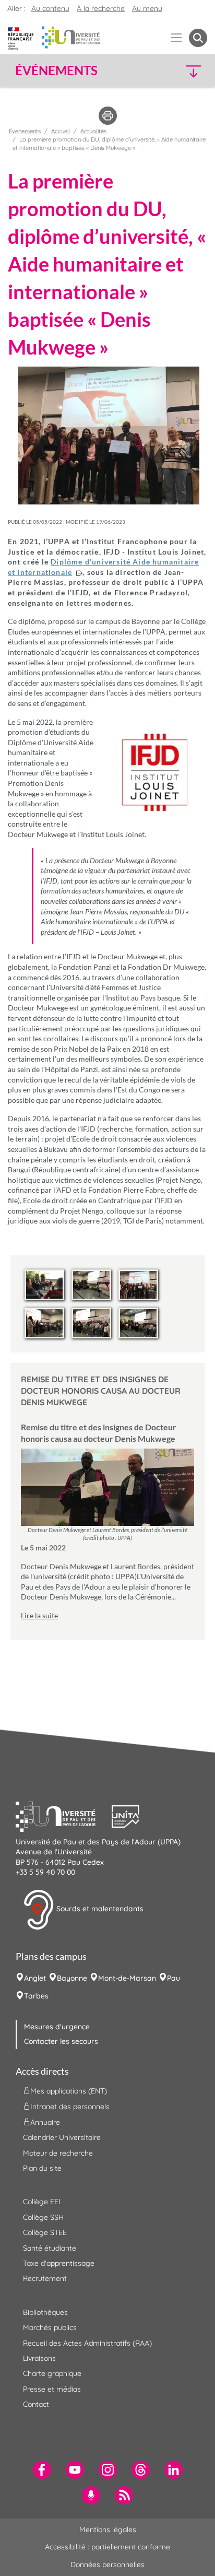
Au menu (147, 8)
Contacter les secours (61, 2041)
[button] (185, 71)
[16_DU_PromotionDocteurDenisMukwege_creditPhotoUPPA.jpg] (138, 1323)
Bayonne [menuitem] (72, 1978)
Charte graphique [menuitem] (52, 2373)
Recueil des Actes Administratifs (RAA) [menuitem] (87, 2343)
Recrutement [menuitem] (45, 2278)
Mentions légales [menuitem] (108, 2530)
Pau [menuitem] (174, 1978)
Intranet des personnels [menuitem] (70, 2107)
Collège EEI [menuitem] (42, 2202)
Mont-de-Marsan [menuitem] (127, 1978)
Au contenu (50, 8)
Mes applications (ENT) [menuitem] (69, 2091)
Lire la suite (39, 1615)
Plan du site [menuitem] (42, 2168)
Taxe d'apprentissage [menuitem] (59, 2263)
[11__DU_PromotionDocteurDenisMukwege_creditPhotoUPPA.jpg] (44, 1285)
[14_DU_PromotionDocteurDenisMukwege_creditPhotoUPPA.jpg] (44, 1323)
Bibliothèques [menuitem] (45, 2312)
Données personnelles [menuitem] (107, 2565)
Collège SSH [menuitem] (43, 2217)
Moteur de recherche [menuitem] (58, 2153)
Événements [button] (56, 70)
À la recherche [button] (101, 8)
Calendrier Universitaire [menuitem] (62, 2137)
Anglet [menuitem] (35, 1978)
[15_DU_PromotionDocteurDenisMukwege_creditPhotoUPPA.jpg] (91, 1323)
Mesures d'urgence (57, 2027)
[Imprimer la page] (108, 115)
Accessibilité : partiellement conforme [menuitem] (107, 2547)
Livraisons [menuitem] (39, 2358)
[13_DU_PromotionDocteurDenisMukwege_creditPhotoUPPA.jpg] (138, 1285)
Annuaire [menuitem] (45, 2122)
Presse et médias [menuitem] (52, 2389)
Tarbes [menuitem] (36, 1996)
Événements (25, 131)
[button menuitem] (198, 38)
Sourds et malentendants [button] (99, 1909)
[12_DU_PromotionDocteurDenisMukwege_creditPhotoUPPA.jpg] (91, 1285)
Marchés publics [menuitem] (50, 2327)
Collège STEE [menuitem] (45, 2232)
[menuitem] (42, 2470)
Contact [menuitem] (36, 2404)
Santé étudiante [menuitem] (50, 2248)
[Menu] (177, 38)
